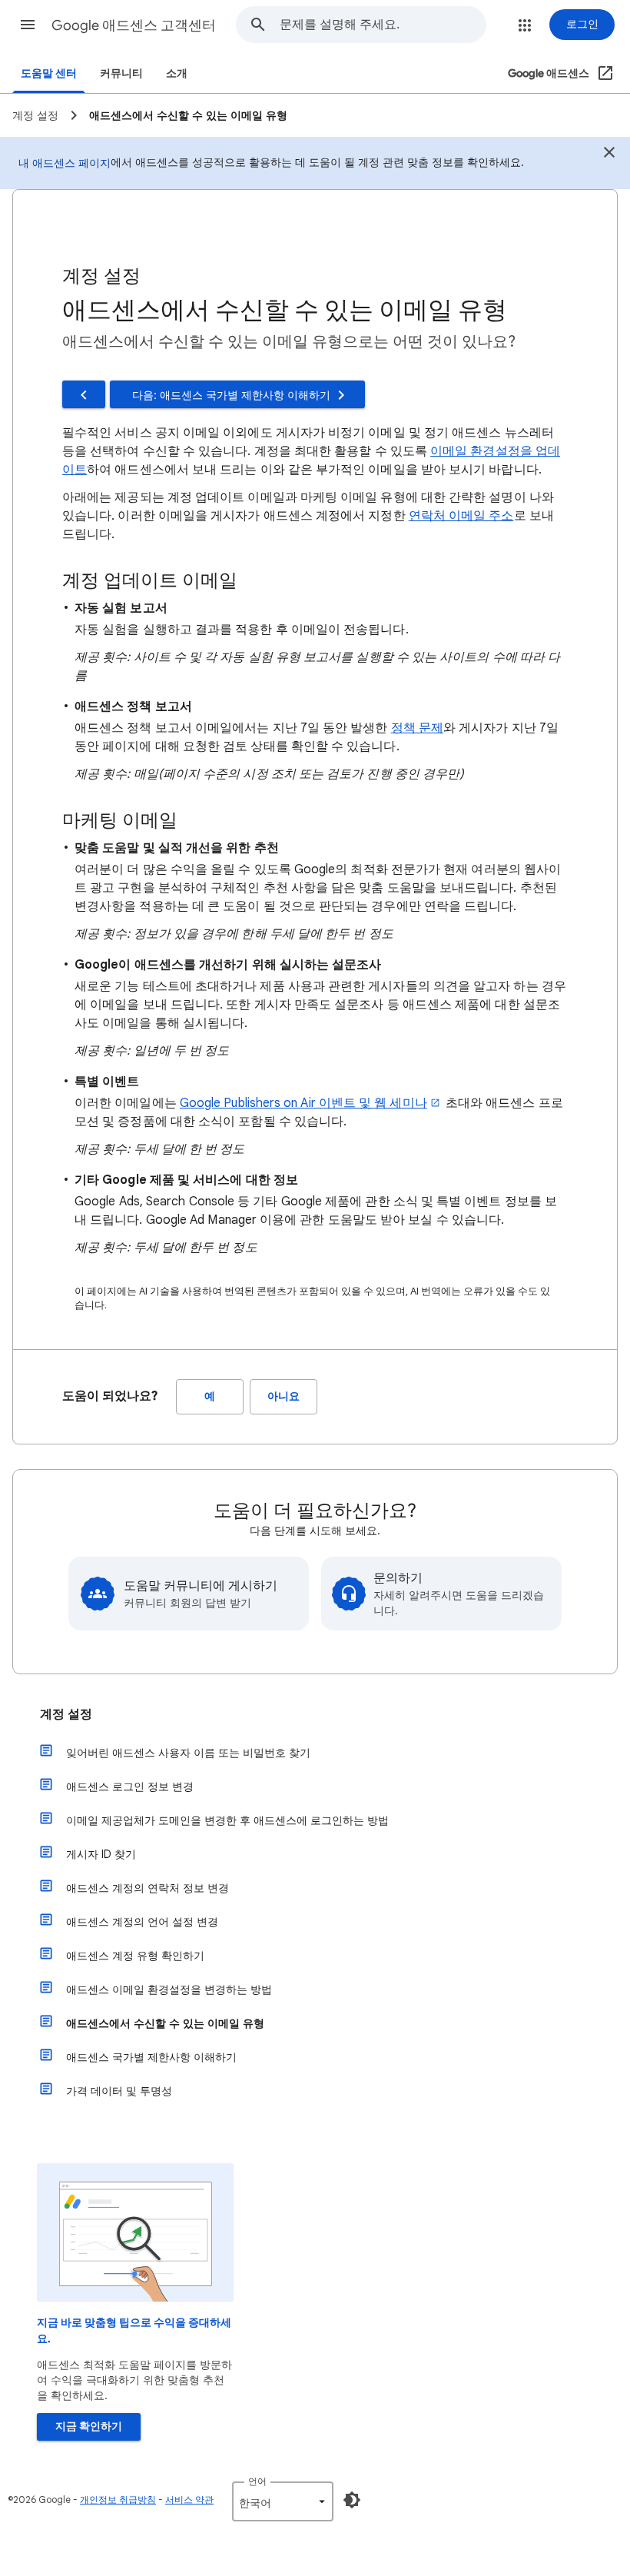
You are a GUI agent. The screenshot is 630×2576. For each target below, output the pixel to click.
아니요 (283, 1396)
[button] (28, 25)
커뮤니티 (121, 73)
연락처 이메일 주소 (461, 516)
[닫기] (609, 155)
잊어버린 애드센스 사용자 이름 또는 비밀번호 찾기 (188, 1753)
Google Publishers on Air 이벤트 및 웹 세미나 (303, 1103)
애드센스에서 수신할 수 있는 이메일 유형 (165, 2023)
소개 (177, 73)
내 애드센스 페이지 (65, 163)
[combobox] (383, 25)
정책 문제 (417, 728)
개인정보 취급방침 (118, 2500)
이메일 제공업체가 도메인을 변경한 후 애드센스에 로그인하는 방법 (227, 1820)
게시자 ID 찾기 (101, 1854)
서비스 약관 (189, 2500)
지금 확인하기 (89, 2426)
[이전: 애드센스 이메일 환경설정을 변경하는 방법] (84, 394)
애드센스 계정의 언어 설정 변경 (142, 1922)
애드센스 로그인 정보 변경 (130, 1787)
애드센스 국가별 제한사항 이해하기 (151, 2057)
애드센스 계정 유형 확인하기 (135, 1956)
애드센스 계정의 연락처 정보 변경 (148, 1888)
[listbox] (283, 2501)
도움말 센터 (49, 73)
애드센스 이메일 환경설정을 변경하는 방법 (169, 1989)
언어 (257, 2481)
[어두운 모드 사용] (352, 2500)
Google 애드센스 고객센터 (134, 25)
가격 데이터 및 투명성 (119, 2091)
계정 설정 (66, 1714)
